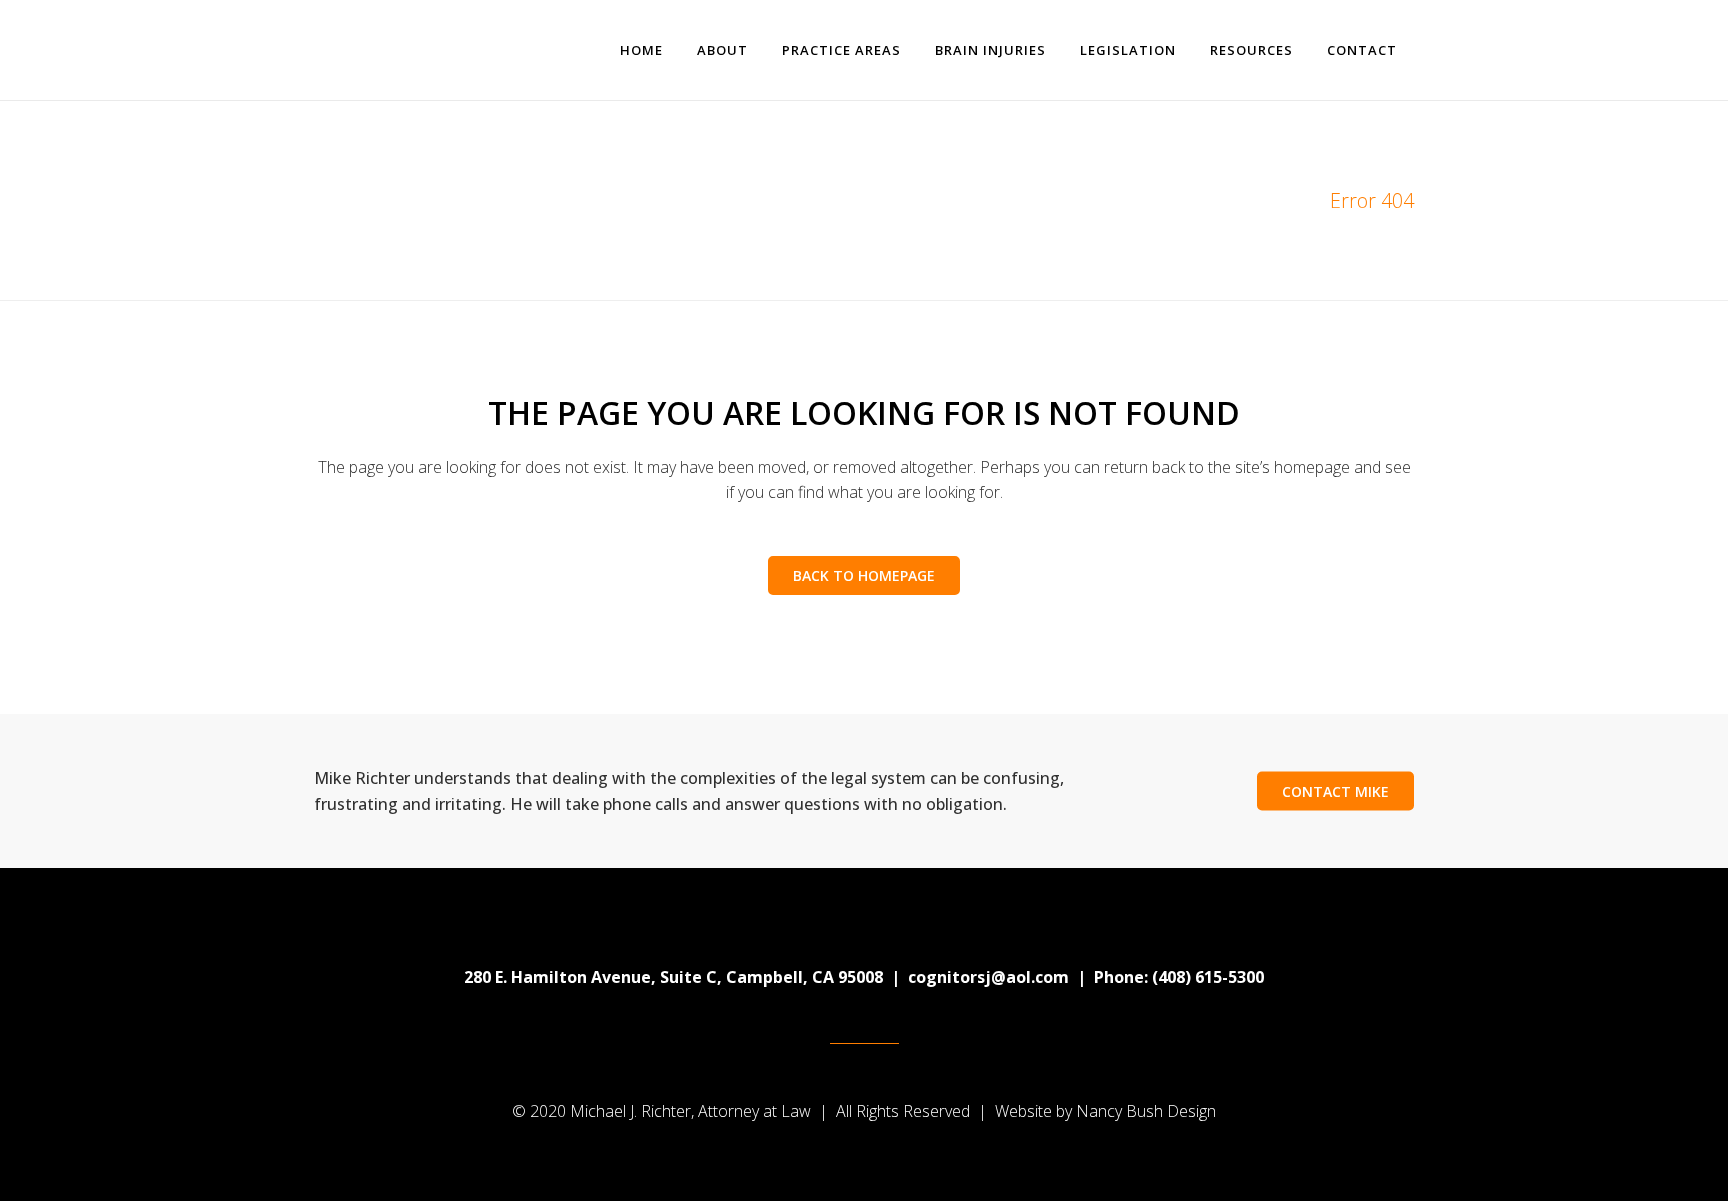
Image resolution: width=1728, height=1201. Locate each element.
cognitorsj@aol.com (988, 977)
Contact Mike (1335, 791)
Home (1280, 200)
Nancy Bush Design (1146, 1111)
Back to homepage (864, 575)
